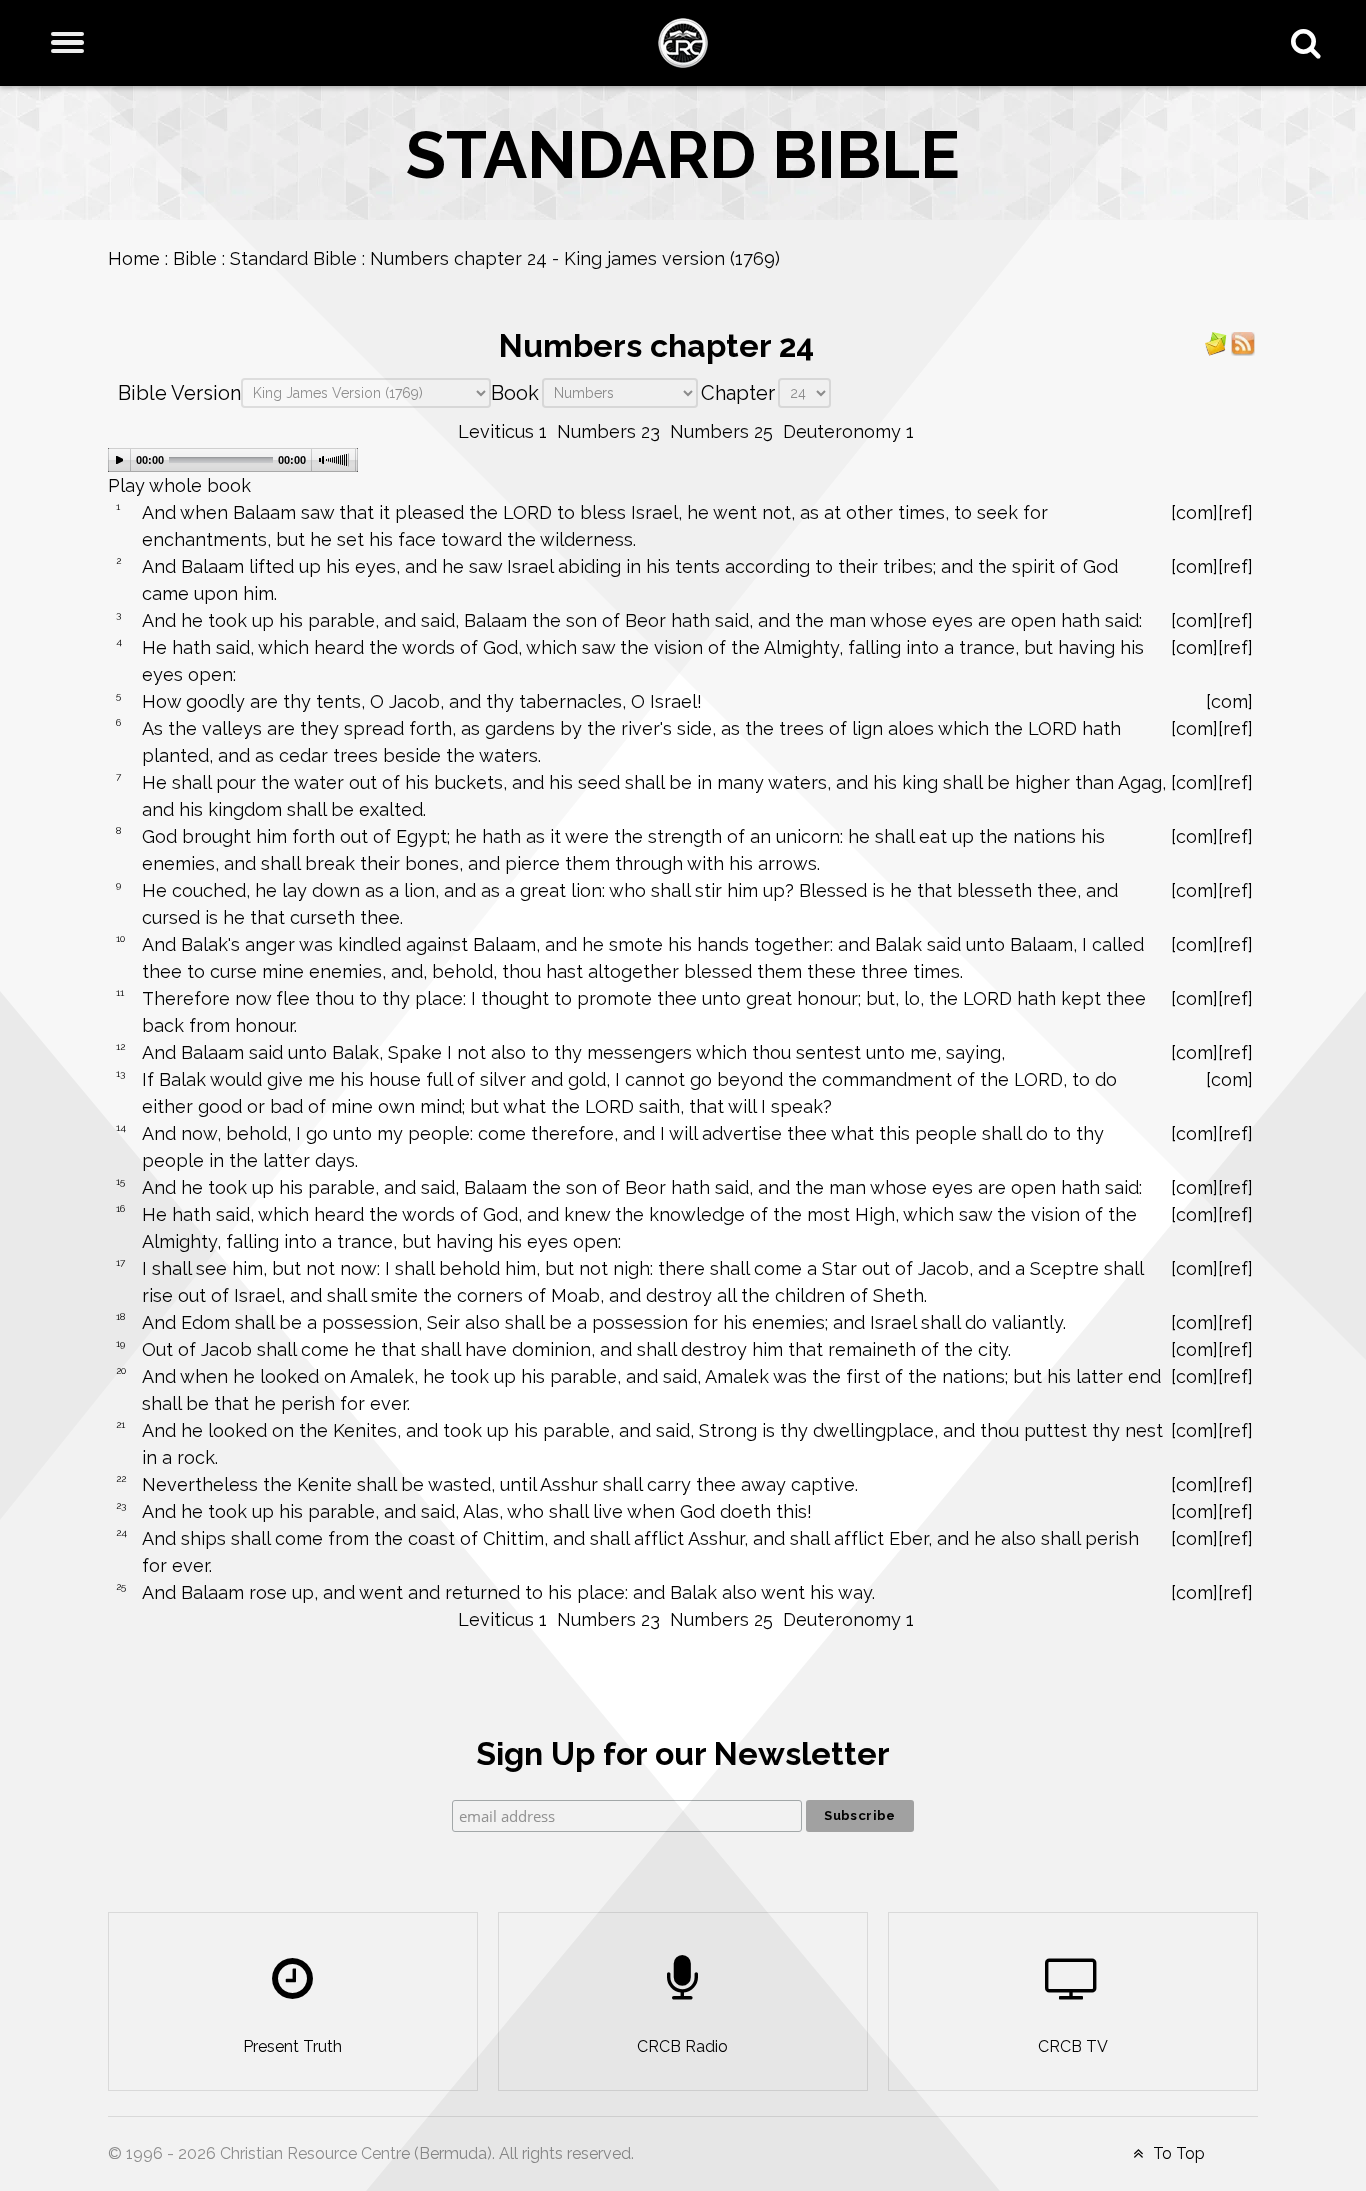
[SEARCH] (1310, 43)
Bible (195, 258)
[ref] (1235, 512)
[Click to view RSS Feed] (1243, 342)
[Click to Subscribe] (1216, 342)
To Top (1177, 2153)
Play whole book (179, 485)
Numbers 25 (721, 431)
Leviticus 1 (502, 431)
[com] (1194, 512)
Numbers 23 (608, 431)
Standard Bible (293, 258)
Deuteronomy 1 (848, 431)
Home (134, 258)
